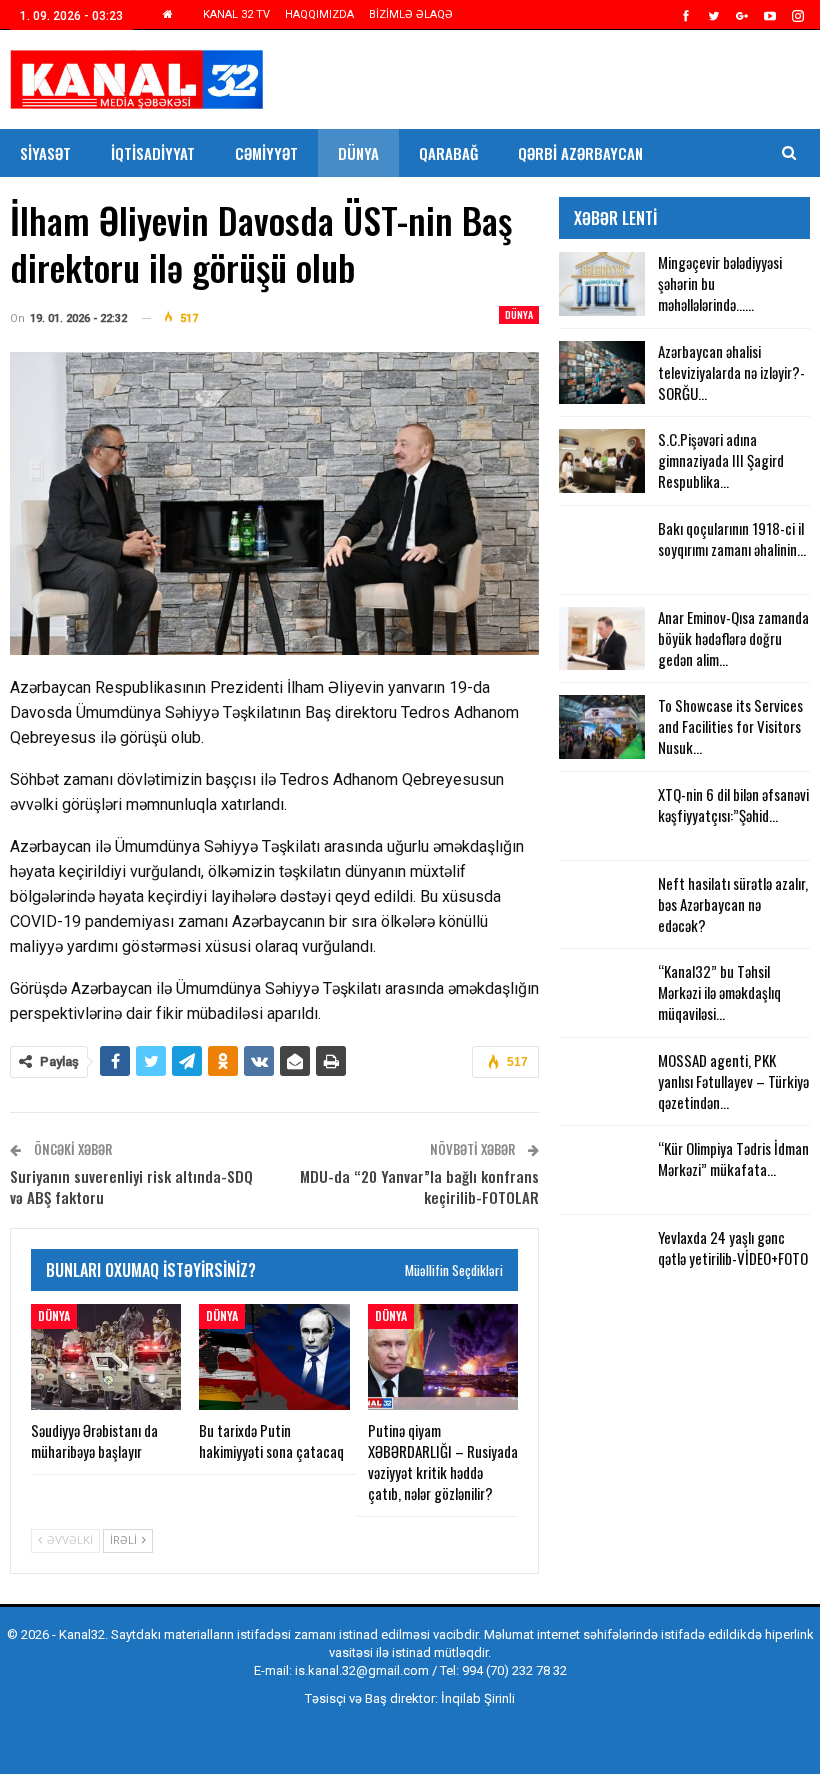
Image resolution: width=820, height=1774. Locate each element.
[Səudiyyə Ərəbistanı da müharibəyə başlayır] (106, 1356)
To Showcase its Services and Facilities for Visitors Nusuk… (730, 726)
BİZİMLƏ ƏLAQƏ (411, 14)
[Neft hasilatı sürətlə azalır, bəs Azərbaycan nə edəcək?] (602, 905)
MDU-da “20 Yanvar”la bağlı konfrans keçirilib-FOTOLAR (419, 1186)
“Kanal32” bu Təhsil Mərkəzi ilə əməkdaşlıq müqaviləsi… (719, 992)
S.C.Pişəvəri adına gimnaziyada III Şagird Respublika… (721, 460)
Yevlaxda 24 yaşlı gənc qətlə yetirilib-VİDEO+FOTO (733, 1247)
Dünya (358, 153)
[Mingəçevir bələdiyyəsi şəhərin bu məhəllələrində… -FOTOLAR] (602, 284)
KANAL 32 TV (236, 14)
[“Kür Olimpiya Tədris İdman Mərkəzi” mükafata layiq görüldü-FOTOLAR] (602, 1170)
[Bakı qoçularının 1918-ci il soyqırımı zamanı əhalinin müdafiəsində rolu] (602, 550)
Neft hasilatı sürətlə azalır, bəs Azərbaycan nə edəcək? (733, 904)
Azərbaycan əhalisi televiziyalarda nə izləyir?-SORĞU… (731, 372)
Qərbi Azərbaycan (580, 153)
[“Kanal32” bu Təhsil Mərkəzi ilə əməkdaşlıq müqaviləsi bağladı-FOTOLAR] (602, 993)
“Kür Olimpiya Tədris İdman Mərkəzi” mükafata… (733, 1158)
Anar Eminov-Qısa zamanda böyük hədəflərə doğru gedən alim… (733, 638)
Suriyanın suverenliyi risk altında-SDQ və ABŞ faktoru (131, 1186)
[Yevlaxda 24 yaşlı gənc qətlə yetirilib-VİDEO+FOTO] (602, 1259)
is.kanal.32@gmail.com (362, 1670)
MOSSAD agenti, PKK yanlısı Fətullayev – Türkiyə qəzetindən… (733, 1081)
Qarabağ (448, 153)
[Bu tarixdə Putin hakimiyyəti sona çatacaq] (274, 1356)
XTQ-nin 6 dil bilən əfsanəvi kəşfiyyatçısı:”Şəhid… (733, 804)
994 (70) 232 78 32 (514, 1670)
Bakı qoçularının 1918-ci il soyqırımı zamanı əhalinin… (732, 538)
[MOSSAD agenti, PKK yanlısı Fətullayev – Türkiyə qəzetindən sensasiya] (602, 1082)
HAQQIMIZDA (319, 14)
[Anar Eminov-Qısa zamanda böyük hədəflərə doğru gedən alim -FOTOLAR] (602, 639)
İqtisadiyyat (153, 153)
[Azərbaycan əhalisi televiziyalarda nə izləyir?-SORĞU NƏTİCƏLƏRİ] (602, 373)
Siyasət (45, 153)
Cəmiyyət (266, 153)
